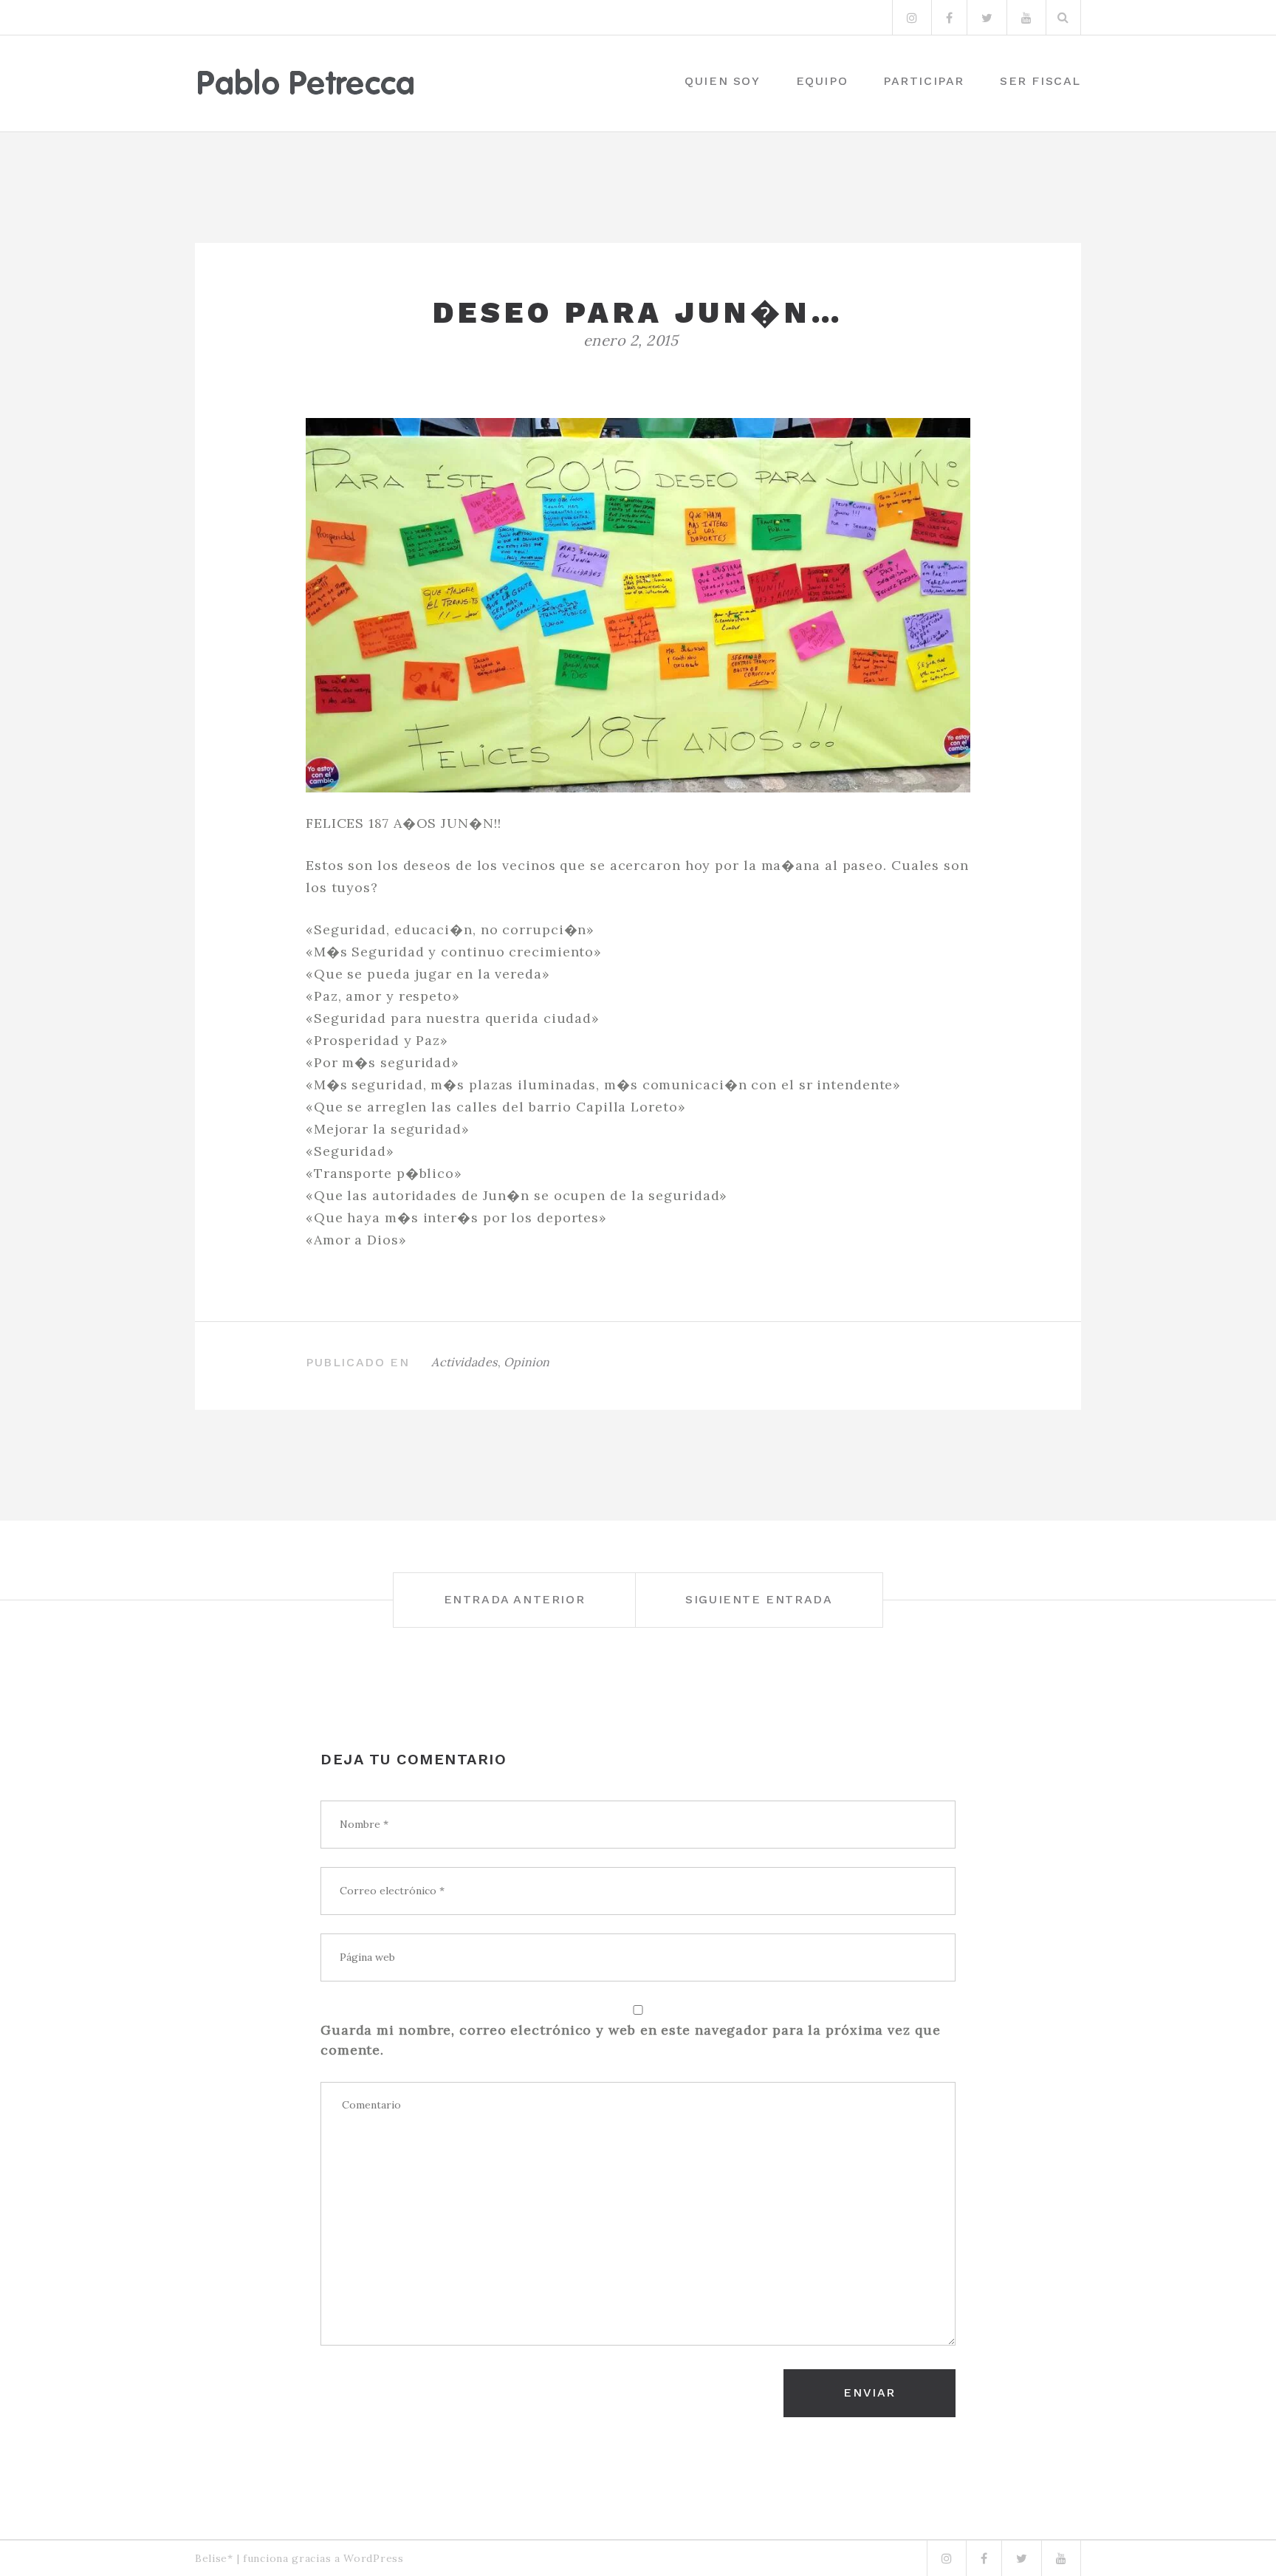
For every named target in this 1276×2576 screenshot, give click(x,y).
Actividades (464, 1362)
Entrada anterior (515, 1599)
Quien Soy (722, 81)
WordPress (373, 2558)
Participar (924, 81)
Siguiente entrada (759, 1599)
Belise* (214, 2558)
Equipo (822, 81)
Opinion (527, 1362)
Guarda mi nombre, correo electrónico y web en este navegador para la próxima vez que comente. (631, 2040)
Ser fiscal (1040, 81)
